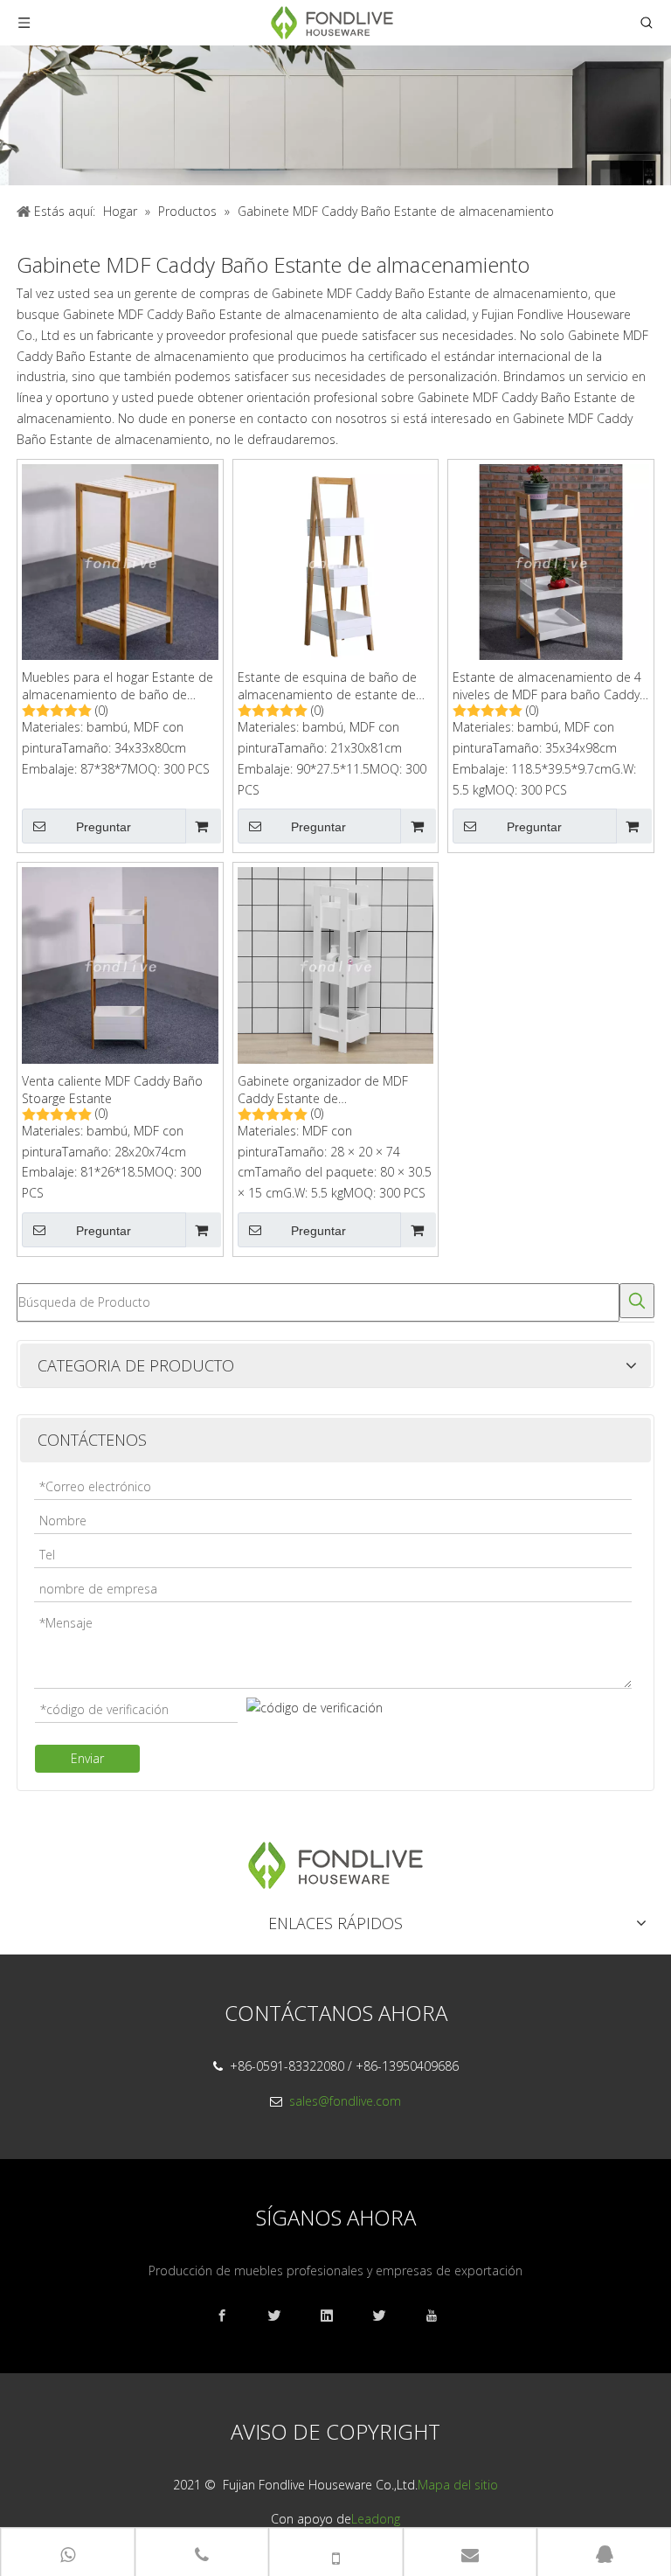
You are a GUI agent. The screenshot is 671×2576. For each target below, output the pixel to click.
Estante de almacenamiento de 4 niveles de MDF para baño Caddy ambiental (547, 686)
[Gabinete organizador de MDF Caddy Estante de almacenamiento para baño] (336, 964)
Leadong (376, 2519)
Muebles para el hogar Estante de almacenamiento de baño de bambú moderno (118, 686)
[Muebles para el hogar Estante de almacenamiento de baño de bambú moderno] (120, 561)
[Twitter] (388, 2316)
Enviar (87, 1758)
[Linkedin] (335, 2316)
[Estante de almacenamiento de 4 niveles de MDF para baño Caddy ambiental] (551, 561)
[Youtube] (440, 2316)
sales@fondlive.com (345, 2101)
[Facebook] (231, 2316)
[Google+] (283, 2316)
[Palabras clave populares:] (637, 1301)
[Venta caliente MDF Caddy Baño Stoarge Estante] (120, 964)
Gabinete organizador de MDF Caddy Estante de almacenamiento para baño (323, 1090)
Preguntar (104, 827)
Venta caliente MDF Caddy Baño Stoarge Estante (112, 1090)
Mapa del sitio (458, 2485)
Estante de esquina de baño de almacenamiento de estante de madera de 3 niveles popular (327, 686)
